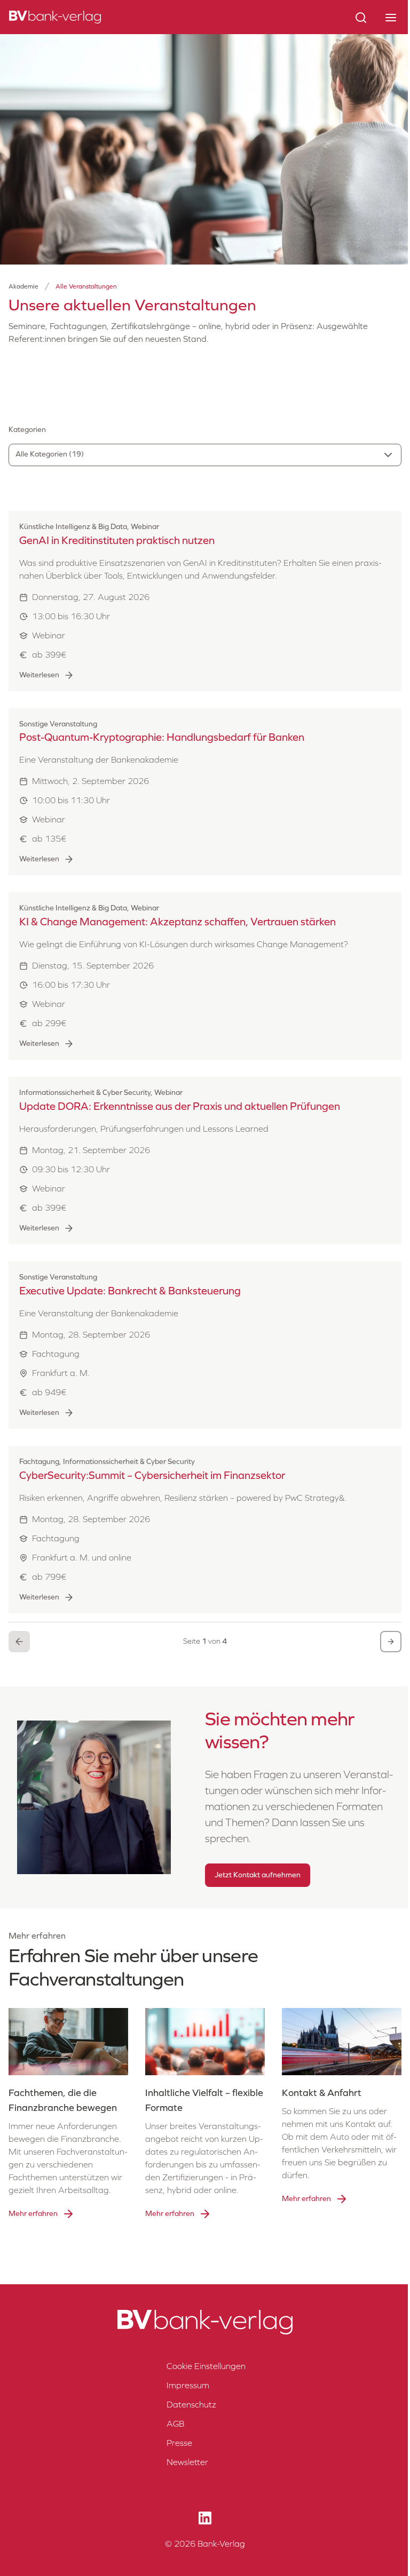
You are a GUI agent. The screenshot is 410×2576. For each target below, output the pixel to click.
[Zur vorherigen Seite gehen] (19, 1642)
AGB (175, 2424)
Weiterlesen (39, 675)
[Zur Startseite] (55, 17)
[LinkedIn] (205, 2518)
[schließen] (391, 17)
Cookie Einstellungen (206, 2366)
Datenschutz (191, 2405)
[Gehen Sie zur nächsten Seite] (391, 1642)
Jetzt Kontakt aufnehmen (258, 1875)
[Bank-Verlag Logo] (205, 2322)
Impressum (188, 2385)
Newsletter (187, 2462)
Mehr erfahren (33, 2214)
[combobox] (205, 455)
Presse (179, 2443)
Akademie (23, 286)
